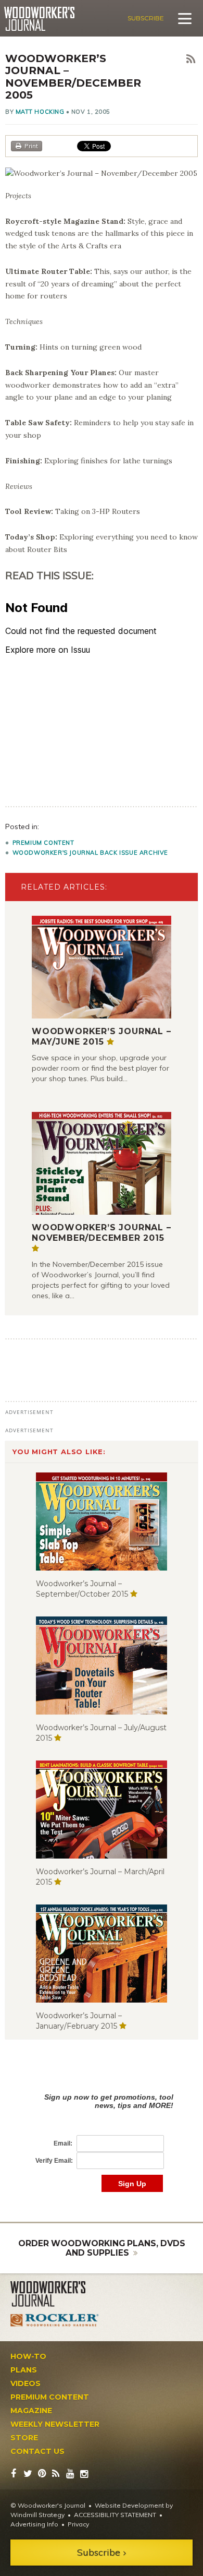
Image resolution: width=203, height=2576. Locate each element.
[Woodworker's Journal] (55, 2294)
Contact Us (37, 2451)
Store (24, 2438)
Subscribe (146, 18)
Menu (185, 18)
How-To (28, 2356)
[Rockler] (55, 2320)
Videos (26, 2383)
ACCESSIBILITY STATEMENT (115, 2515)
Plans (24, 2370)
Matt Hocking (40, 112)
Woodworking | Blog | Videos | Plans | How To (39, 19)
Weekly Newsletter (55, 2424)
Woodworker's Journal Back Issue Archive (90, 853)
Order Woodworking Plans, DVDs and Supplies (102, 2248)
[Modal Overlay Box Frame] (102, 2132)
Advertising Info (34, 2524)
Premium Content (43, 843)
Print (31, 146)
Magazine (31, 2411)
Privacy (78, 2524)
